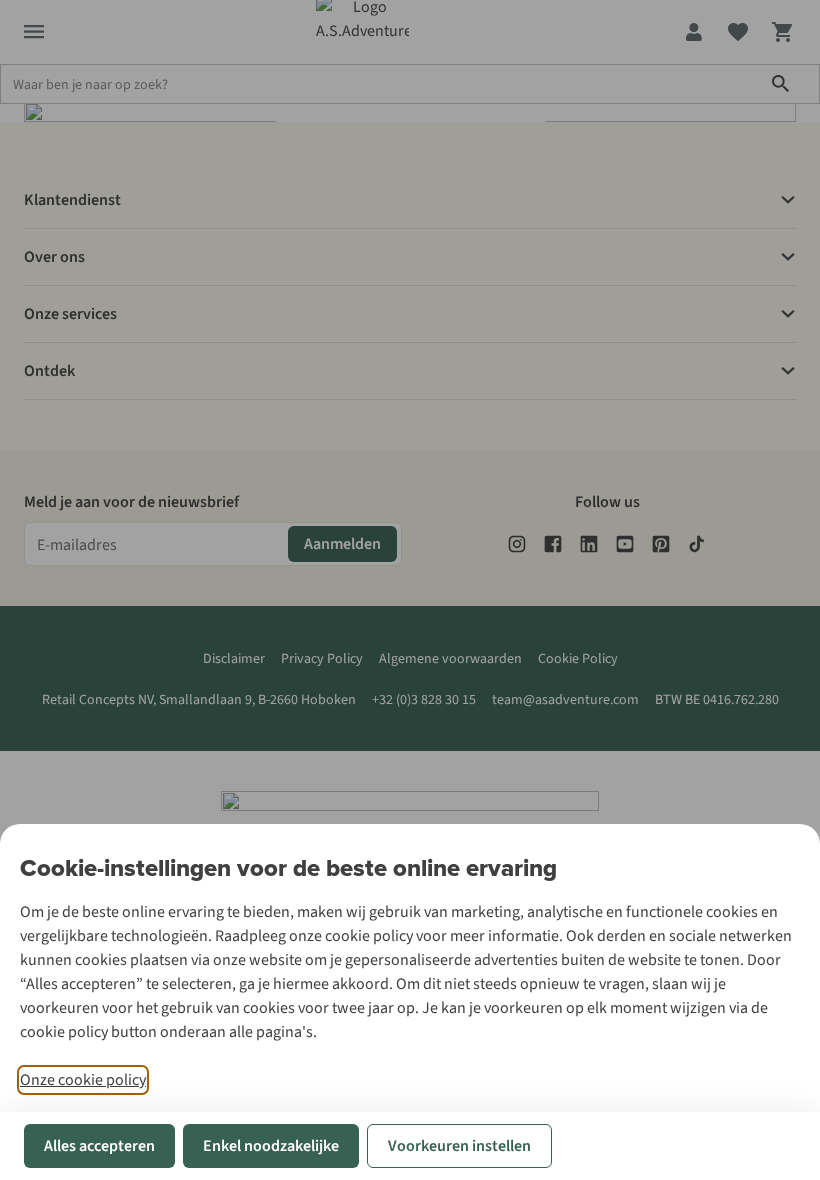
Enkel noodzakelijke (271, 1146)
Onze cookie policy (83, 1080)
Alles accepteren (99, 1146)
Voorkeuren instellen (459, 1146)
